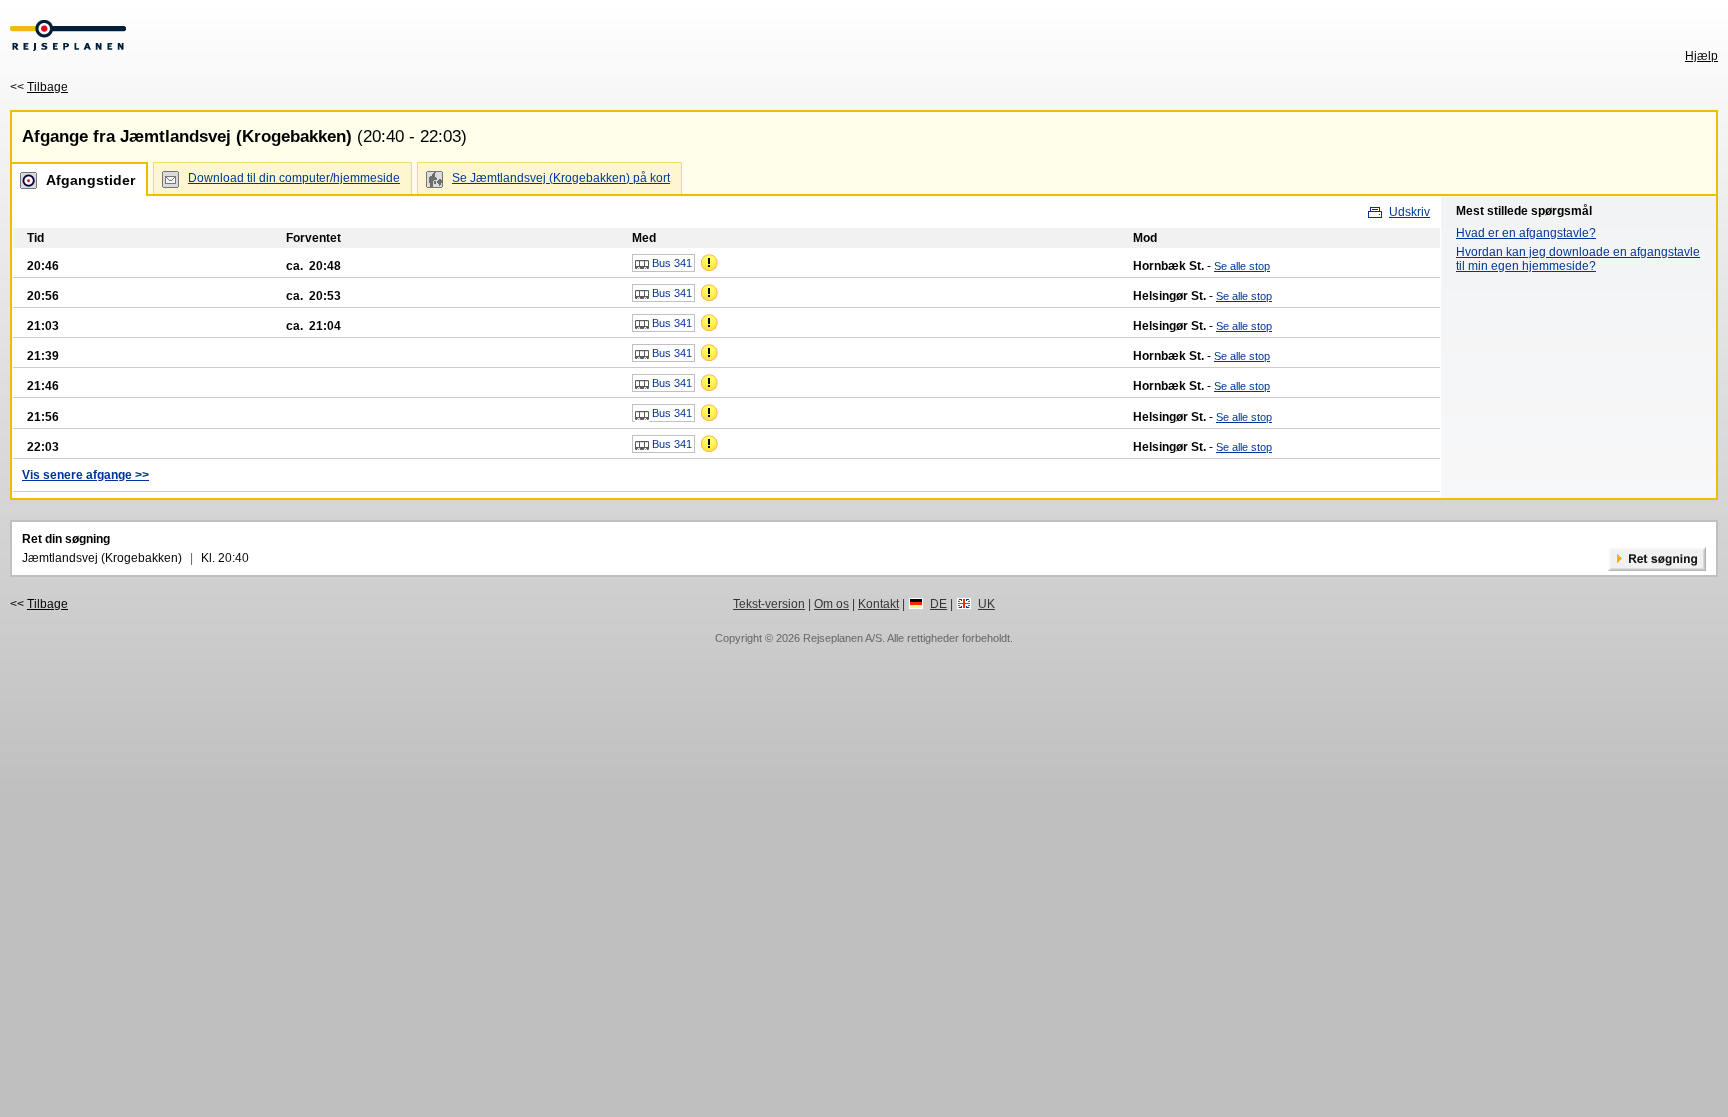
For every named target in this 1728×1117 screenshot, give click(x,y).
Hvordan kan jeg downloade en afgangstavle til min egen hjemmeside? (1578, 259)
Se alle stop (1242, 266)
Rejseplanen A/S (842, 638)
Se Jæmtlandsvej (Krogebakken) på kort (561, 178)
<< (39, 87)
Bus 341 (670, 263)
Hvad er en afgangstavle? (1526, 233)
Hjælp (1701, 56)
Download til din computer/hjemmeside (294, 178)
